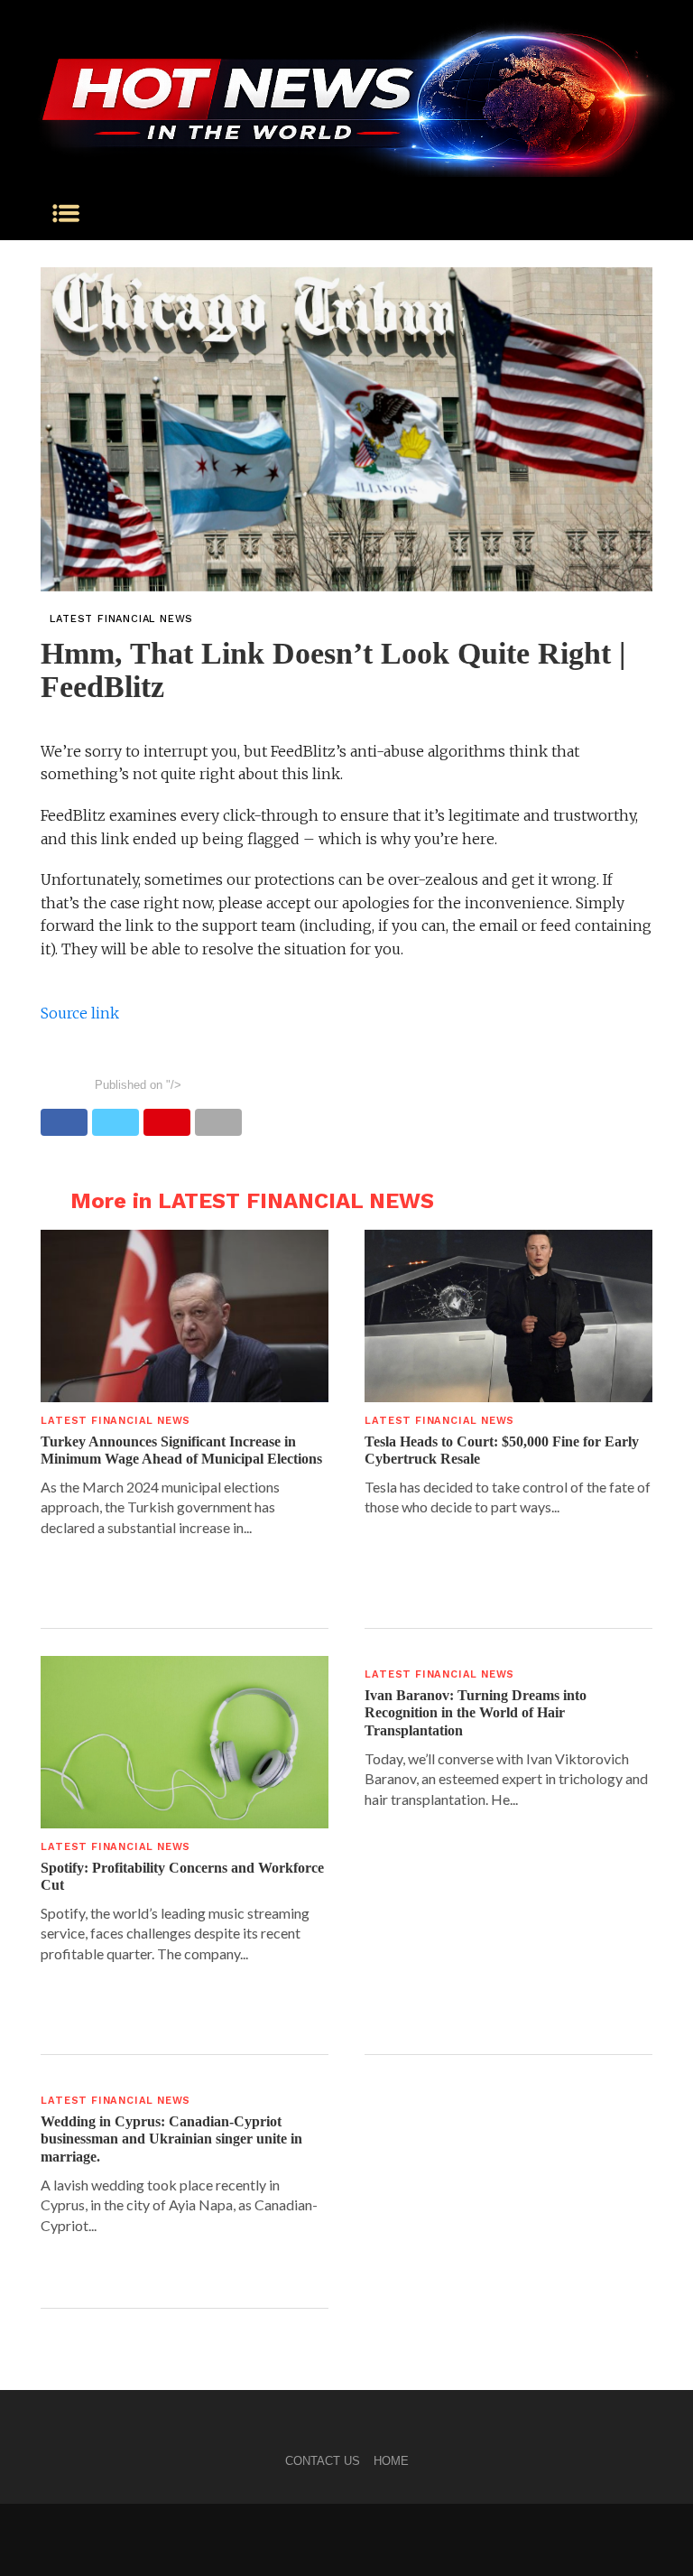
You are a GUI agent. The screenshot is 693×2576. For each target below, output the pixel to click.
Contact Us (323, 2461)
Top (650, 2533)
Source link (80, 1013)
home (391, 2461)
